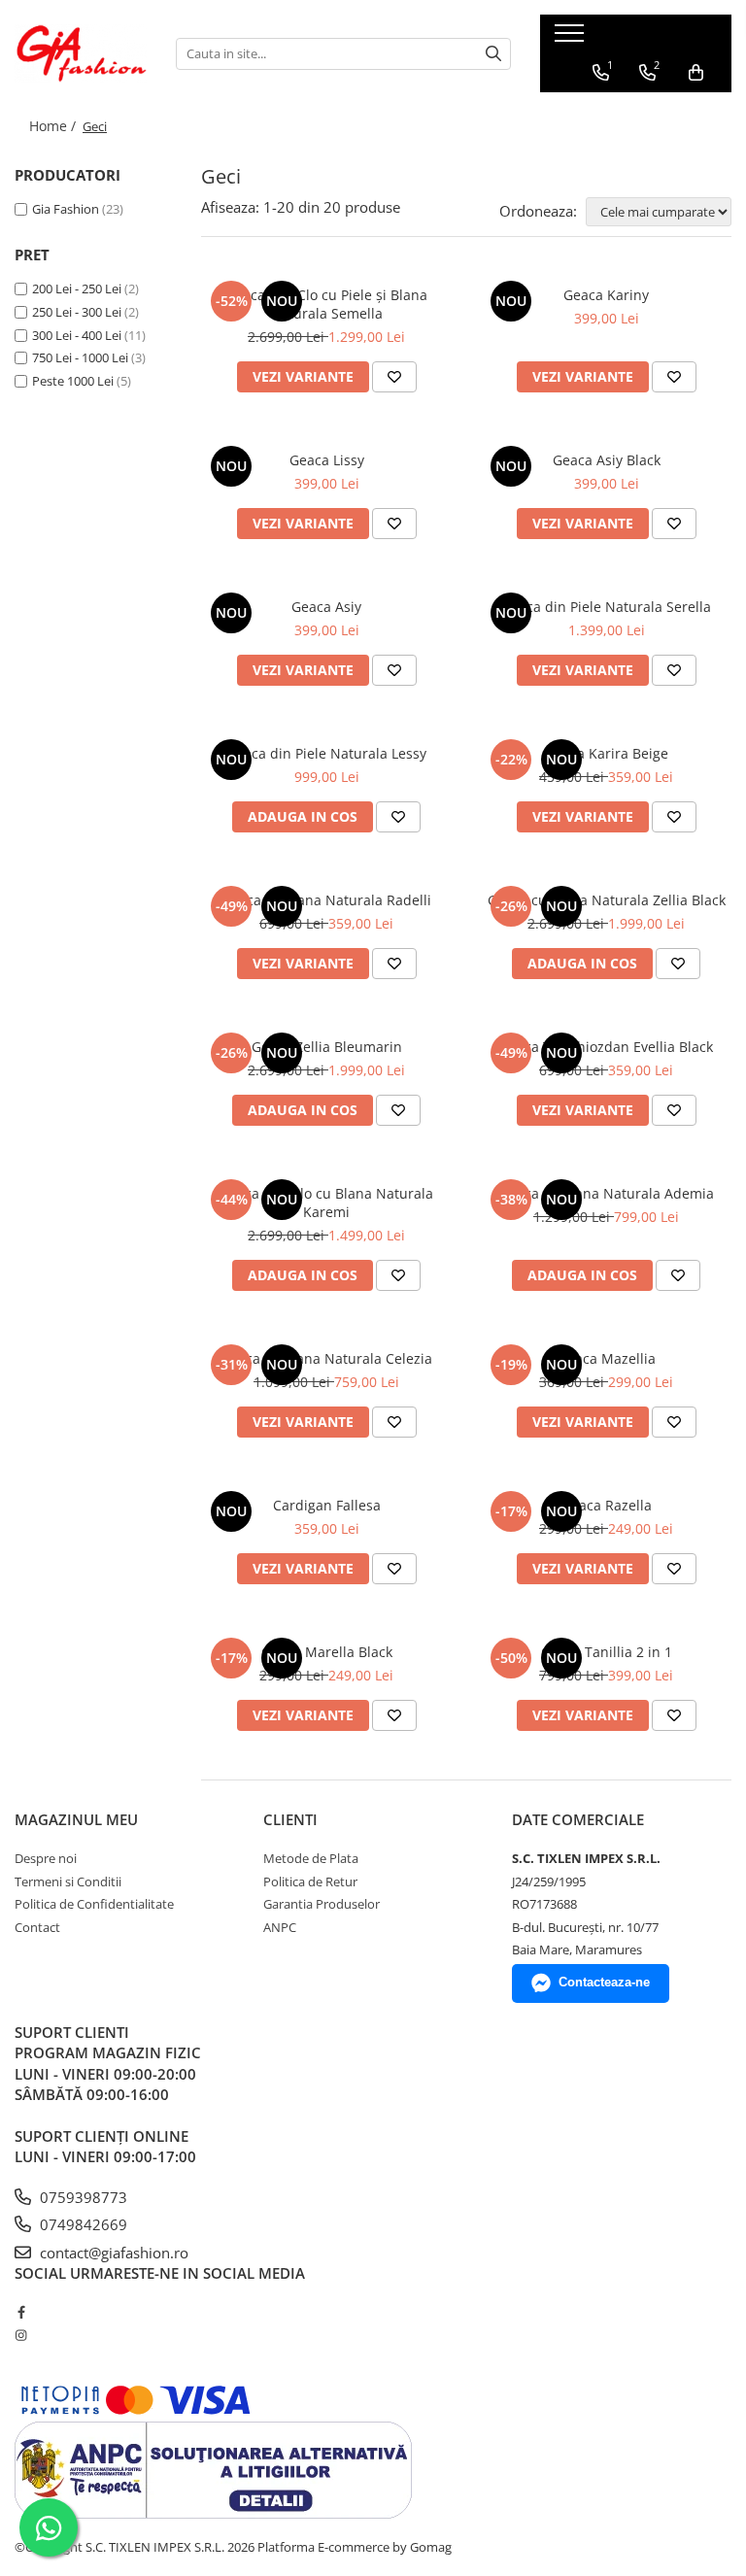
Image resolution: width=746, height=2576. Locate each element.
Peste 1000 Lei (73, 381)
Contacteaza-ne (604, 1982)
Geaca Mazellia (607, 1358)
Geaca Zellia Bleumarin (327, 1047)
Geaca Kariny (606, 295)
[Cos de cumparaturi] (696, 73)
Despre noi (46, 1858)
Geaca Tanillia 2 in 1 (607, 1652)
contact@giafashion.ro (112, 2253)
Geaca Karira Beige (607, 753)
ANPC (280, 1927)
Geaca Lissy (327, 460)
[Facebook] (21, 2312)
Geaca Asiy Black (607, 460)
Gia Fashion (66, 209)
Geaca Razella (607, 1505)
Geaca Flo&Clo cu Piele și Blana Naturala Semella (326, 304)
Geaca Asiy (326, 607)
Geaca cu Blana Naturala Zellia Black (607, 900)
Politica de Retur (310, 1881)
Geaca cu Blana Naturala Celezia (326, 1358)
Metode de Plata (311, 1858)
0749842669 (82, 2224)
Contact (37, 1927)
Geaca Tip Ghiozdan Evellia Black (606, 1047)
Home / (54, 126)
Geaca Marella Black (327, 1652)
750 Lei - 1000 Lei (80, 357)
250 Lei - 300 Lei (77, 312)
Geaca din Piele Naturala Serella (606, 607)
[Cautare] (493, 54)
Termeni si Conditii (68, 1881)
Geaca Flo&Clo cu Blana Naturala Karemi (326, 1203)
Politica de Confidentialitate (94, 1904)
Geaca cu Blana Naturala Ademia (607, 1193)
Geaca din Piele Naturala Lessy (326, 753)
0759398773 (82, 2197)
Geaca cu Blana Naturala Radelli (326, 900)
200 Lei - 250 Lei (77, 288)
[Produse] (572, 39)
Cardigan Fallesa (327, 1505)
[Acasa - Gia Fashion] (81, 53)
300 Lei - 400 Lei (77, 335)
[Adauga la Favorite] (394, 377)
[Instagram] (21, 2335)
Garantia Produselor (322, 1904)
